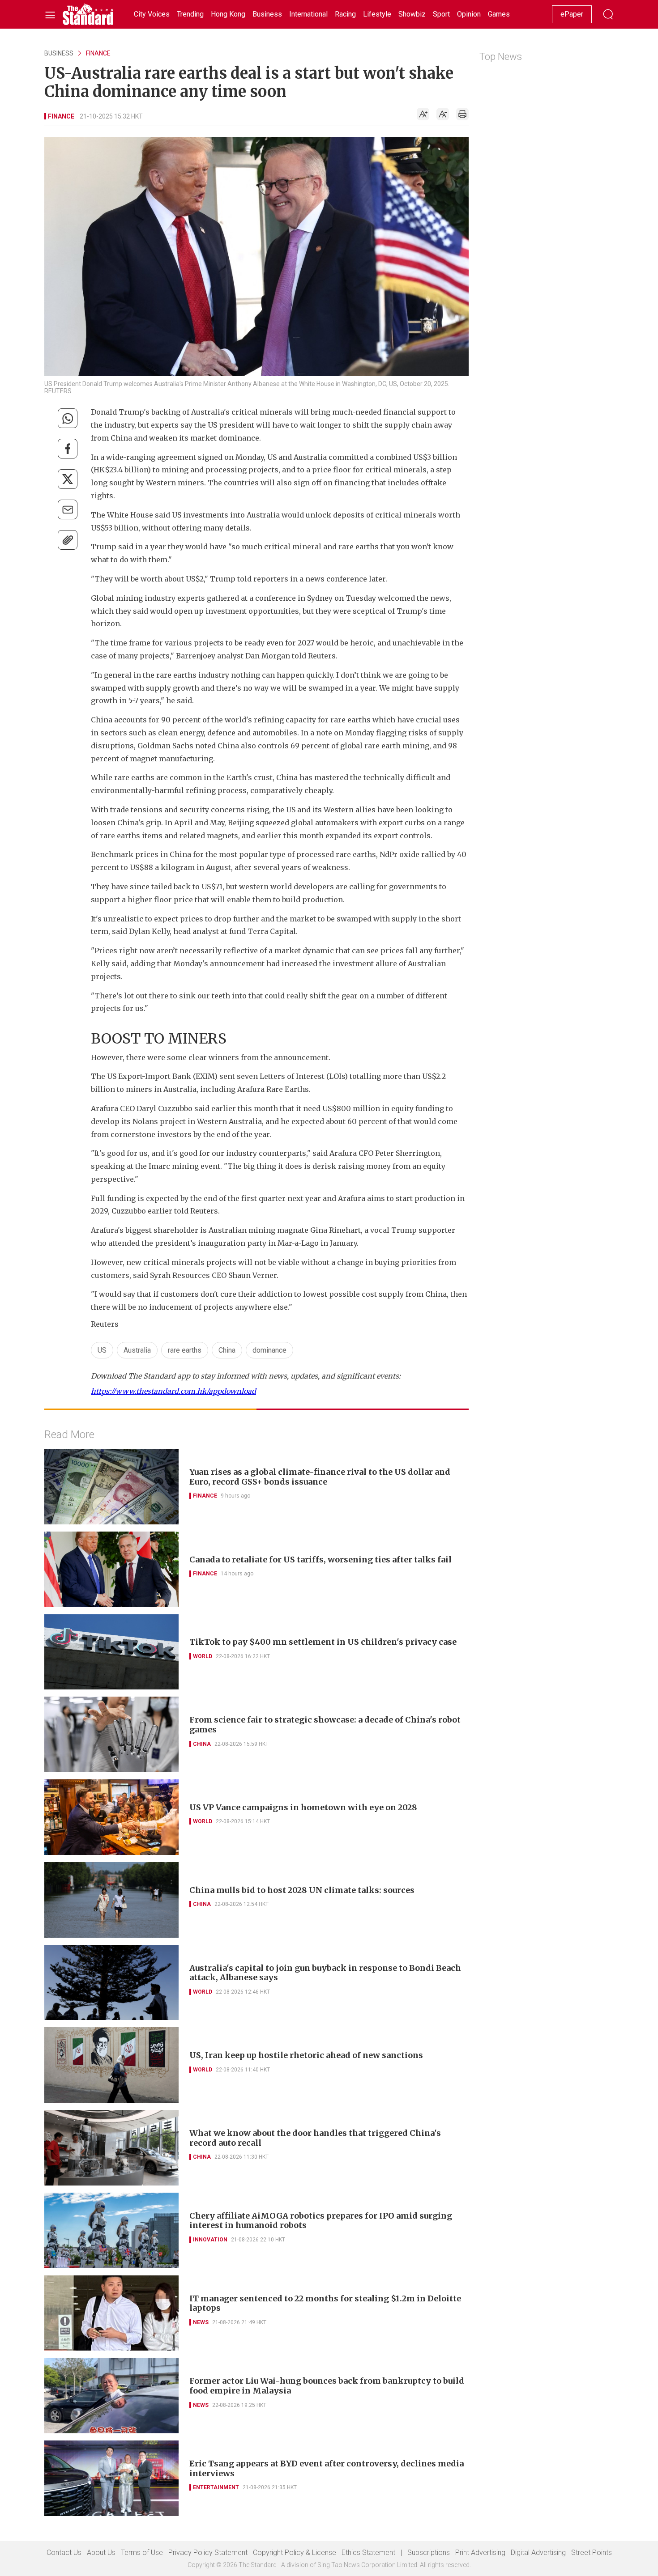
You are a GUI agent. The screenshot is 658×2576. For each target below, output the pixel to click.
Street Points (592, 2553)
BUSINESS (59, 53)
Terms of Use (142, 2553)
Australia (137, 1350)
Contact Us (64, 2553)
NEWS (201, 2322)
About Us (101, 2553)
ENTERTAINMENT (216, 2487)
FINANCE (98, 53)
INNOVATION (210, 2240)
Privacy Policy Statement (208, 2553)
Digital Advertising (538, 2553)
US (102, 1350)
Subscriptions (429, 2553)
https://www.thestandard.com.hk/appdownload (173, 1391)
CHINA (202, 1744)
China (227, 1350)
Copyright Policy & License (295, 2553)
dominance (269, 1350)
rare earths (185, 1350)
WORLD (203, 1656)
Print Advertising (480, 2553)
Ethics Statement (368, 2553)
